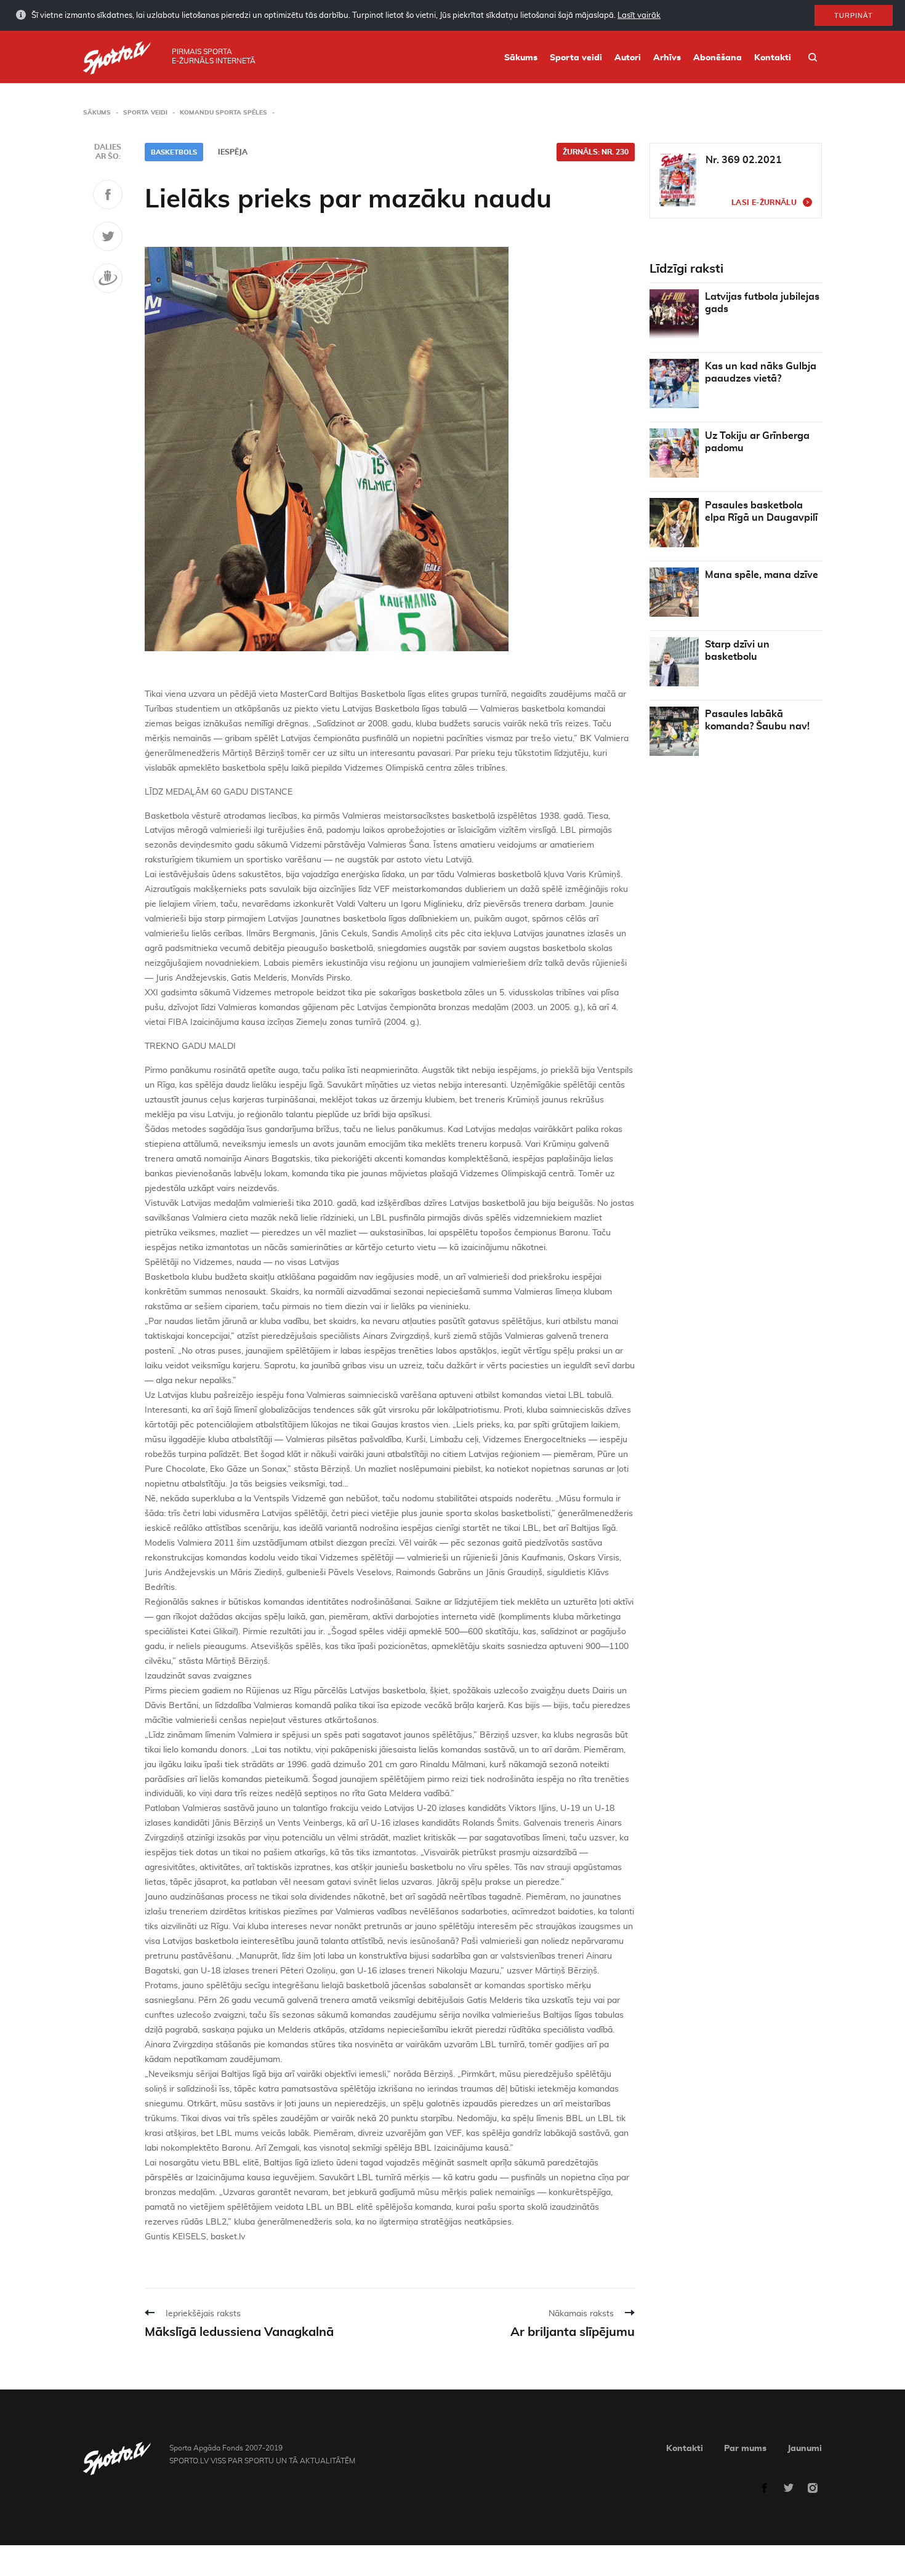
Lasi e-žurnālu (764, 203)
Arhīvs (667, 58)
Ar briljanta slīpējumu (573, 2332)
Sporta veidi (576, 58)
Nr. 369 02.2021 (744, 160)
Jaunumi (805, 2449)
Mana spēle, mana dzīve (762, 575)
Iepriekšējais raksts (203, 2314)
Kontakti (773, 58)
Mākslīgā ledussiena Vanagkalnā (239, 2332)
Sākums (521, 58)
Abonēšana (718, 58)
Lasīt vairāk (639, 16)
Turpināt (854, 15)
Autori (628, 58)
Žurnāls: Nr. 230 (596, 152)
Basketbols (174, 152)
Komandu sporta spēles (223, 113)
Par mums (745, 2449)
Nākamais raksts (581, 2314)
